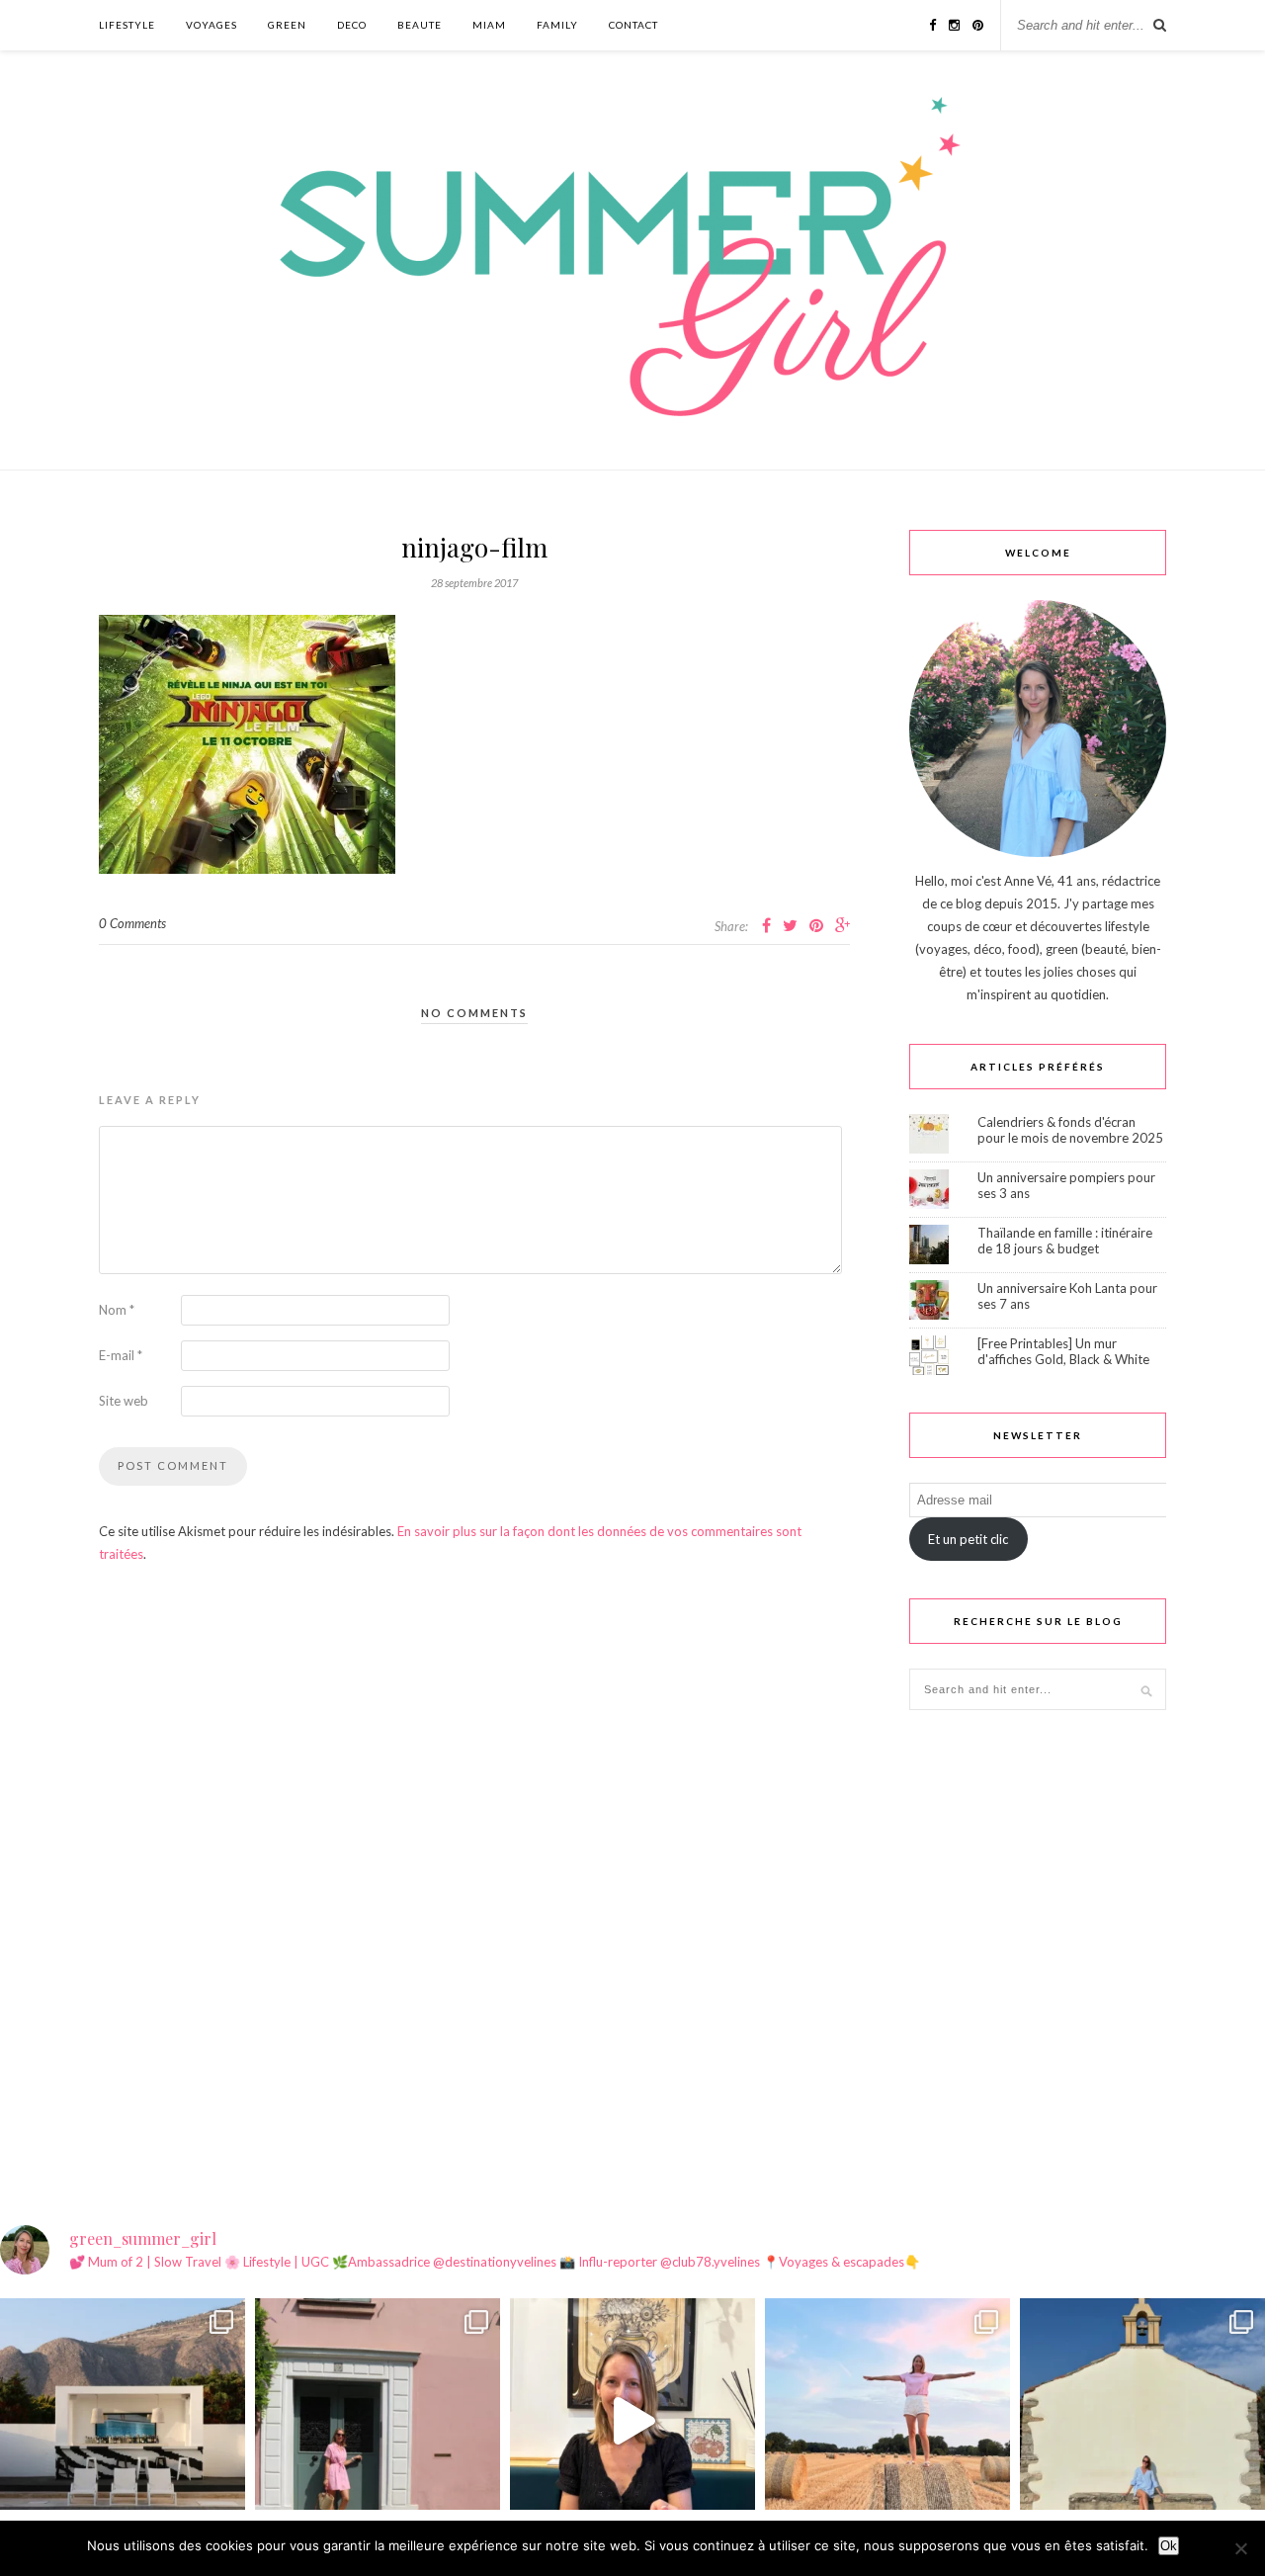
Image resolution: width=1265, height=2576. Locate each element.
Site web (124, 1401)
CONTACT (633, 25)
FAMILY (557, 25)
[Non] (1240, 2548)
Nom (117, 1310)
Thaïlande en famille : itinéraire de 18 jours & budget (1065, 1241)
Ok (1169, 2546)
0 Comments (132, 923)
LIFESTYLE (127, 25)
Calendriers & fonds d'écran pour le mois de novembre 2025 (1070, 1130)
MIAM (489, 25)
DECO (352, 25)
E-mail (121, 1355)
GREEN (287, 25)
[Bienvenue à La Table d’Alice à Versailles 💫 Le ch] (632, 2421)
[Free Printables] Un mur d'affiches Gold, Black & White (1063, 1351)
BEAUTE (420, 25)
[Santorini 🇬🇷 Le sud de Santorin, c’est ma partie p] (123, 2421)
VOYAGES (211, 25)
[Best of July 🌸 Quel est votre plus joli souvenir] (887, 2421)
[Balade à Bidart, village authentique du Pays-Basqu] (1142, 2421)
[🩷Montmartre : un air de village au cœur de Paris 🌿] (378, 2421)
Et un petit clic (968, 1539)
